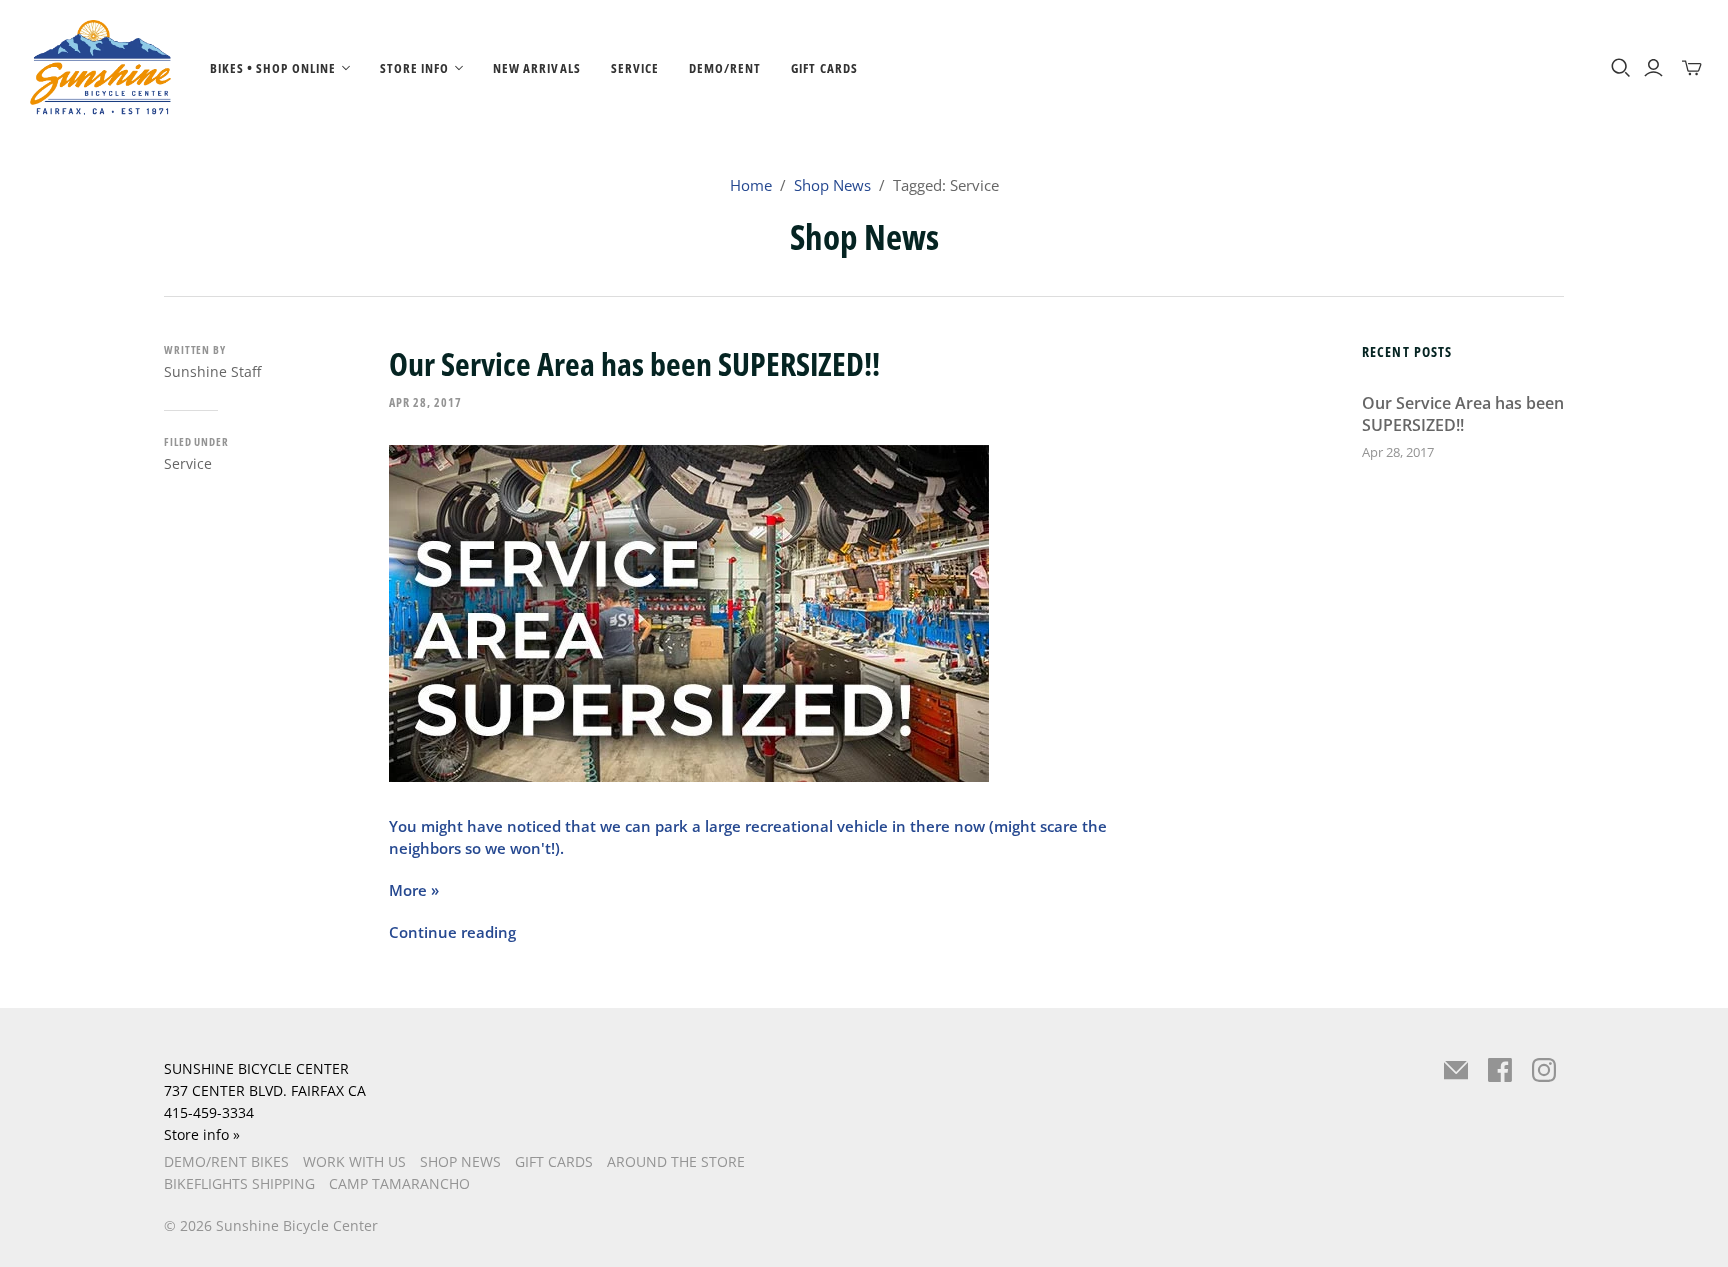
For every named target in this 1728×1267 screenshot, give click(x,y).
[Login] (1653, 68)
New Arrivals (536, 68)
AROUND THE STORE (676, 1161)
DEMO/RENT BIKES (226, 1161)
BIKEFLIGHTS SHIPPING (239, 1183)
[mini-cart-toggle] (1692, 68)
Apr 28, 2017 (425, 402)
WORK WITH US (354, 1161)
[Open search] (1621, 68)
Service (635, 68)
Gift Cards (824, 68)
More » (414, 890)
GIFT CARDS (554, 1161)
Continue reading (452, 932)
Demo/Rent (725, 68)
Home (751, 185)
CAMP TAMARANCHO (399, 1183)
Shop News (832, 185)
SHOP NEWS (460, 1161)
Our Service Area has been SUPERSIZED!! (634, 363)
